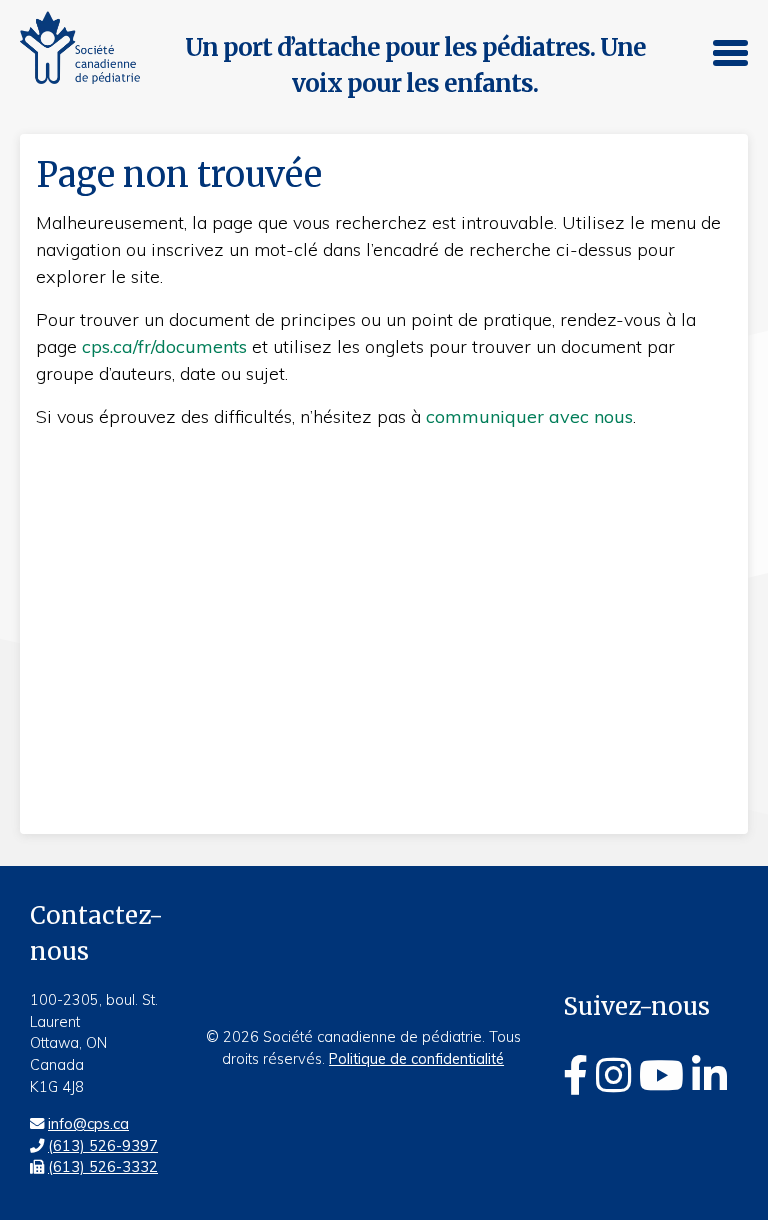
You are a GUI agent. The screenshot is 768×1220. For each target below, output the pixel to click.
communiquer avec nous (529, 416)
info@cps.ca (88, 1124)
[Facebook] (575, 1075)
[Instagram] (613, 1075)
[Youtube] (661, 1075)
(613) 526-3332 (103, 1167)
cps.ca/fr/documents (164, 346)
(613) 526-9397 (103, 1146)
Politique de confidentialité (416, 1059)
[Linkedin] (709, 1075)
